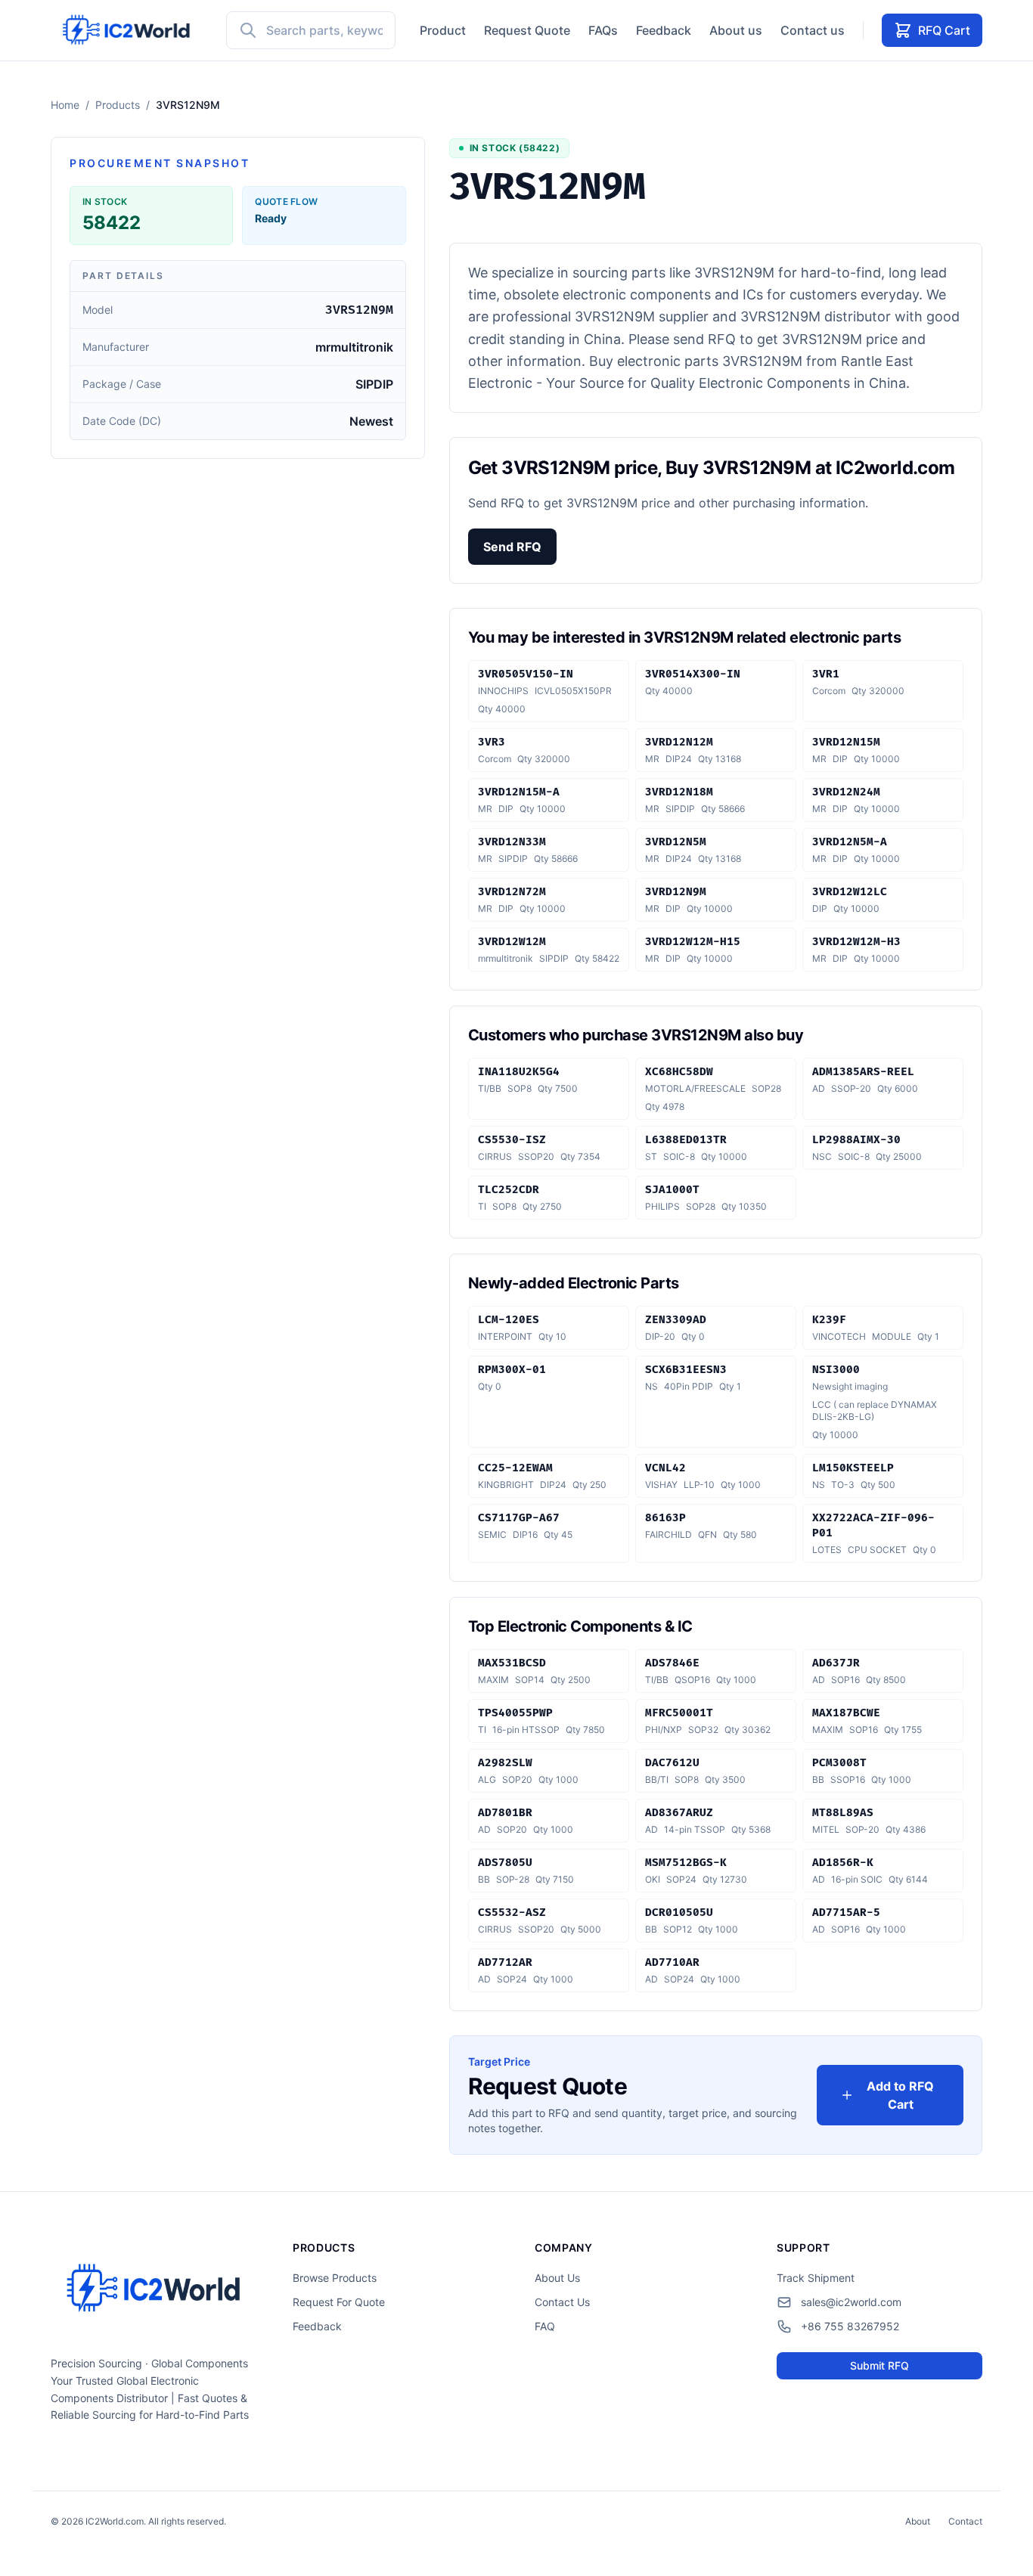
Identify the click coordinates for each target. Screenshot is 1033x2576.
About (918, 2521)
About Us (557, 2278)
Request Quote (527, 30)
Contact (965, 2521)
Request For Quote (339, 2302)
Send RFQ (512, 547)
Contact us (813, 30)
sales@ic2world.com (851, 2302)
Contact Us (562, 2302)
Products (118, 105)
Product (443, 30)
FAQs (603, 30)
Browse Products (335, 2278)
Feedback (664, 30)
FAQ (545, 2326)
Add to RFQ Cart (900, 2095)
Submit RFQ (879, 2365)
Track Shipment (816, 2278)
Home (65, 105)
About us (736, 30)
